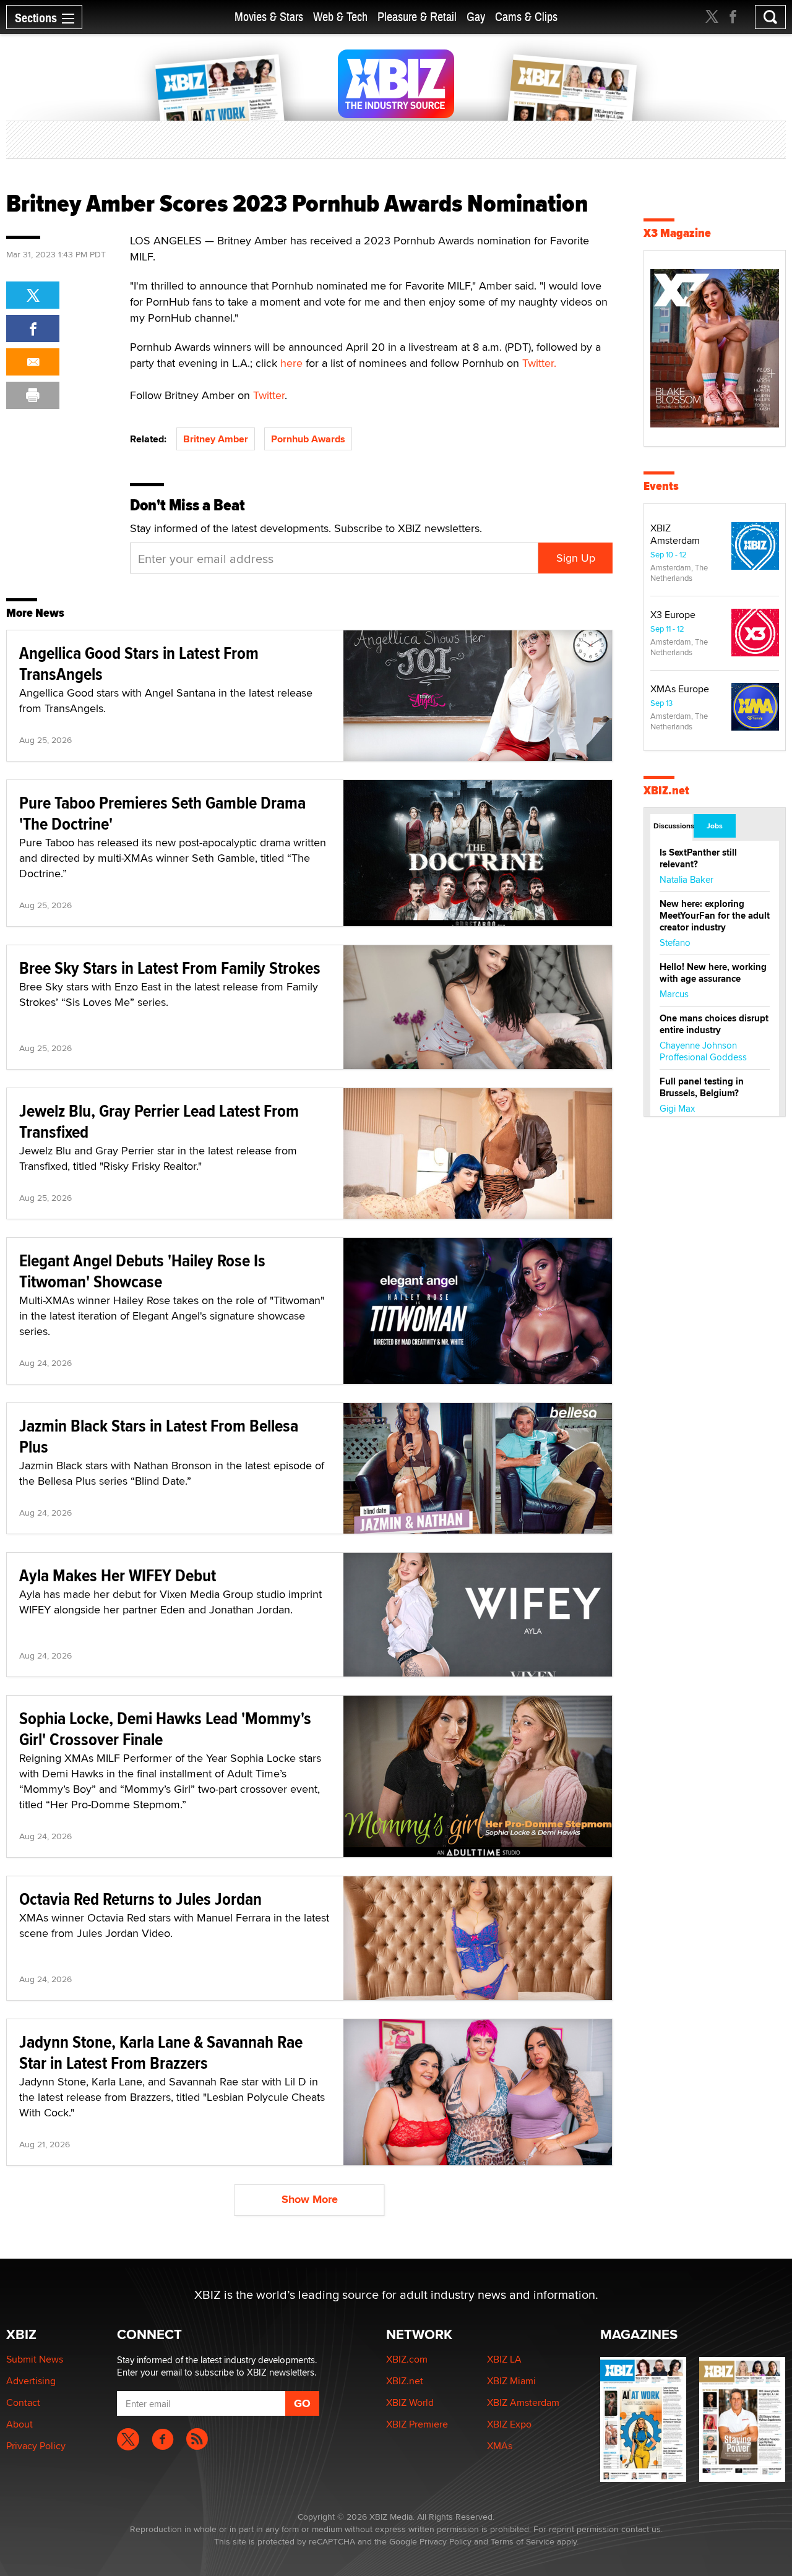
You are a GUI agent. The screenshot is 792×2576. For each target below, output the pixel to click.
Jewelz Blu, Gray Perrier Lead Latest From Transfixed (159, 1121)
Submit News (35, 2359)
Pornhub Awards (308, 439)
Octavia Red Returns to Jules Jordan (140, 1899)
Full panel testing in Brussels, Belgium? (702, 1087)
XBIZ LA (504, 2359)
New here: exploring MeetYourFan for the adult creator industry (715, 916)
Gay (476, 17)
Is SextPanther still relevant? (698, 858)
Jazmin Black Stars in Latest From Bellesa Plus (159, 1436)
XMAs (500, 2446)
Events (661, 486)
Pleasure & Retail (417, 17)
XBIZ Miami (511, 2381)
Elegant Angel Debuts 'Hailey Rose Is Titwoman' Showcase (142, 1271)
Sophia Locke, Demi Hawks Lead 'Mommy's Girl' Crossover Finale (165, 1729)
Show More (310, 2199)
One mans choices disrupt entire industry (714, 1024)
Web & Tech (340, 17)
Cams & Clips (526, 17)
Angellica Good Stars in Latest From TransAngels (139, 663)
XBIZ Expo (509, 2424)
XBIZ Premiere (417, 2424)
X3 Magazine (677, 233)
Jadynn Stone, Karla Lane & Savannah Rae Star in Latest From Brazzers (161, 2052)
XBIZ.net (666, 790)
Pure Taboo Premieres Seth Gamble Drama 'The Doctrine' (162, 813)
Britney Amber (216, 439)
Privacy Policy (36, 2446)
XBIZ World (410, 2402)
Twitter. (539, 363)
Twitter (269, 395)
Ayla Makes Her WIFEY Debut (118, 1575)
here (291, 363)
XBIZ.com (407, 2359)
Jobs (715, 826)
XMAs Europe (680, 689)
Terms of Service (523, 2541)
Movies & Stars (269, 17)
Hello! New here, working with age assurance (713, 973)
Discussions (673, 826)
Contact (23, 2402)
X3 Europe (673, 615)
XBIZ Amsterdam (675, 534)
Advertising (31, 2381)
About (19, 2424)
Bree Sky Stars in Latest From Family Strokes (170, 968)
